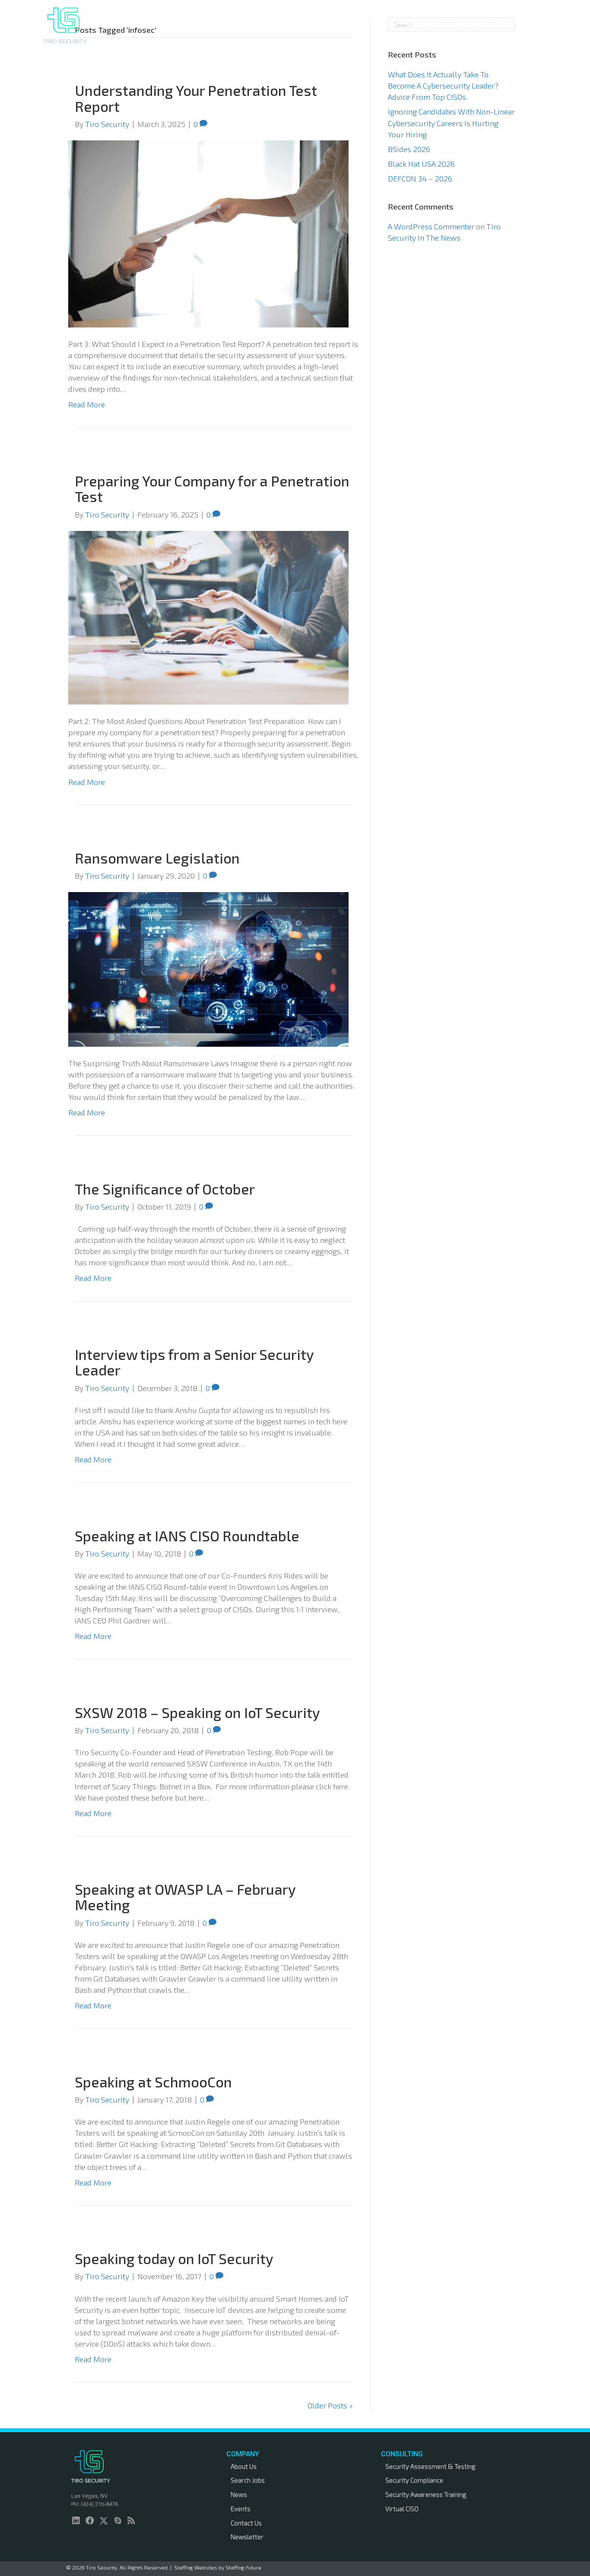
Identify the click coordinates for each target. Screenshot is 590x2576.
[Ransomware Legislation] (208, 968)
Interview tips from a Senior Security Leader (194, 1362)
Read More (87, 404)
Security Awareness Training (426, 2494)
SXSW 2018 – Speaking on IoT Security (197, 1712)
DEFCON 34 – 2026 (420, 178)
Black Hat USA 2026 (421, 164)
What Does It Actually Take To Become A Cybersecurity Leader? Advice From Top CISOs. (443, 86)
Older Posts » (330, 2405)
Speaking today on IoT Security (174, 2258)
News (239, 2494)
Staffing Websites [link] (196, 2567)
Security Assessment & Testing (430, 2466)
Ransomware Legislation (157, 858)
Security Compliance (414, 2480)
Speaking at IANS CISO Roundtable (187, 1536)
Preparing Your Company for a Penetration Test (212, 489)
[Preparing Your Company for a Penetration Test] (208, 616)
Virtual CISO (402, 2509)
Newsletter (247, 2537)
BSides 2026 (409, 149)
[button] (352, 25)
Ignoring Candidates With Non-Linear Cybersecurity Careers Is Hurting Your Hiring (451, 123)
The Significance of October (165, 1189)
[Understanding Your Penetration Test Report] (208, 233)
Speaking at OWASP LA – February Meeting (185, 1897)
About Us (244, 2466)
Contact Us (246, 2523)
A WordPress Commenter (431, 226)
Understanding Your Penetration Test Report (196, 98)
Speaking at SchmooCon (153, 2082)
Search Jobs (248, 2480)
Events (241, 2509)
